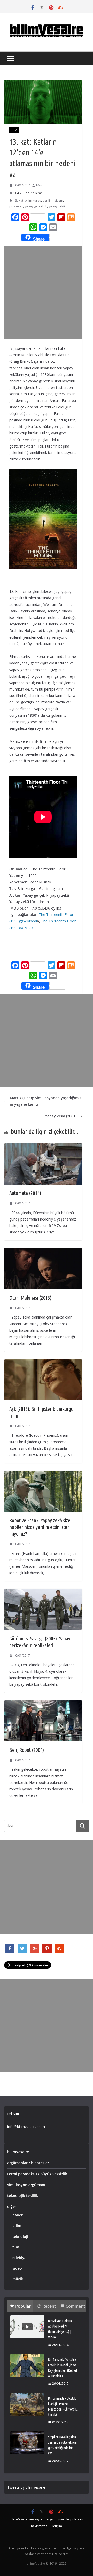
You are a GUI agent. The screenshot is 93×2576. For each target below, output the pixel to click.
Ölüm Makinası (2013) (30, 1298)
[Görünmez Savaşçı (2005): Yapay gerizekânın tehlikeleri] (43, 1592)
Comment (75, 2306)
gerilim (48, 200)
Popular (23, 2306)
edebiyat (20, 2258)
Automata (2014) (25, 1193)
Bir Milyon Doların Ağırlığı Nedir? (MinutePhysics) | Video (60, 2329)
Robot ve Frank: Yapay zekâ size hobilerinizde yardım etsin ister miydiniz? (40, 1527)
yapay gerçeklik (36, 206)
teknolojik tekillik (23, 2196)
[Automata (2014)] (43, 1147)
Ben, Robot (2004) (27, 1750)
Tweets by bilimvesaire (26, 2487)
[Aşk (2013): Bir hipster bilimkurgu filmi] (43, 1363)
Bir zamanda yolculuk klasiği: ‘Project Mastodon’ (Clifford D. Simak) (63, 2407)
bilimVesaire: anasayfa (26, 2519)
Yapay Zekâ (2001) (61, 1116)
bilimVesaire (18, 2152)
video (17, 2268)
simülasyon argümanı (26, 2185)
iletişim (57, 2526)
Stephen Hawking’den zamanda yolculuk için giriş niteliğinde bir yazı (62, 2445)
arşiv (50, 2519)
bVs (39, 185)
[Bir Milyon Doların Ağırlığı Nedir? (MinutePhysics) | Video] (27, 2327)
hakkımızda (39, 2526)
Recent (49, 2306)
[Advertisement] (47, 292)
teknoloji (20, 2236)
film (14, 130)
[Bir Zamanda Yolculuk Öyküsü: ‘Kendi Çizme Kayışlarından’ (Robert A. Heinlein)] (27, 2366)
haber (18, 2215)
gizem (59, 200)
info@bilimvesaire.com (26, 2127)
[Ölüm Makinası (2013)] (43, 1251)
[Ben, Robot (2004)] (43, 1704)
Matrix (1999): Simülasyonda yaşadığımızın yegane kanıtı (46, 1101)
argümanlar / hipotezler (28, 2163)
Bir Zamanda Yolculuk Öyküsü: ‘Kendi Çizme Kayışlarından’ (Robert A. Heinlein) (63, 2368)
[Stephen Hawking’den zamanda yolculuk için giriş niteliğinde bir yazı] (27, 2443)
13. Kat (18, 200)
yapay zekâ (57, 206)
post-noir (16, 206)
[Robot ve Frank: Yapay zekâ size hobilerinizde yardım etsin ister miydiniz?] (43, 1474)
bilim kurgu (33, 200)
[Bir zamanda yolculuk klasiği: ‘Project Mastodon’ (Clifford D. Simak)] (27, 2404)
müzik (18, 2279)
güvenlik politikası (71, 2519)
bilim (17, 2226)
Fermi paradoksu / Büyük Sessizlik (37, 2174)
